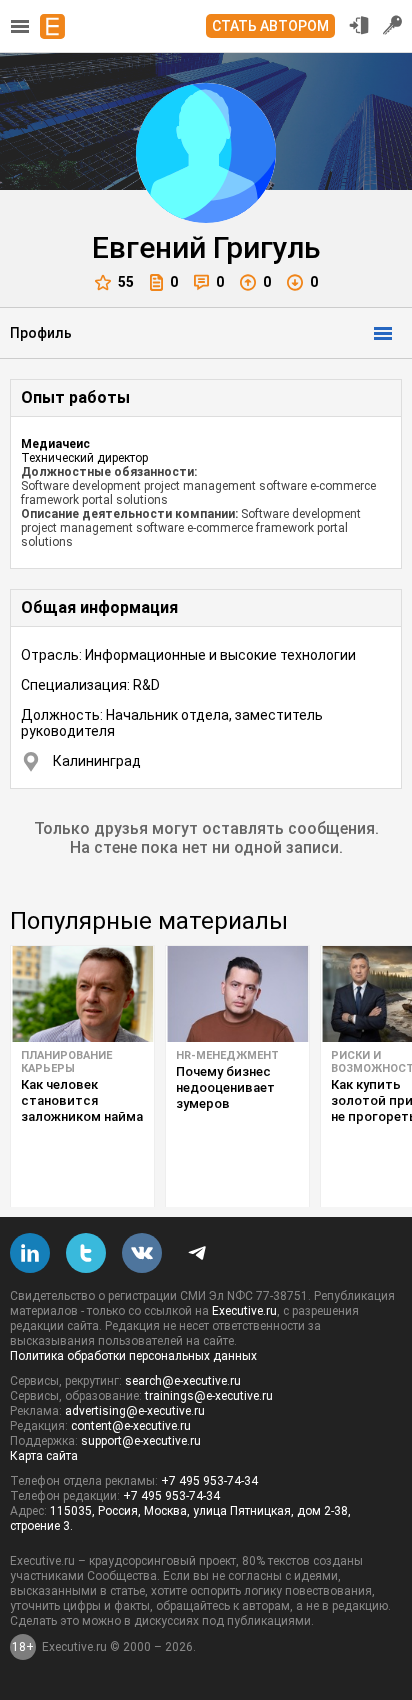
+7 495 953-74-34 (209, 1481)
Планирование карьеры (66, 1062)
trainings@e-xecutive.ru (209, 1396)
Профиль (41, 333)
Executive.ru (244, 1311)
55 (126, 282)
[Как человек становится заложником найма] (82, 994)
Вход (359, 25)
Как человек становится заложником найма (82, 1100)
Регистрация (393, 25)
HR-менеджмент (227, 1055)
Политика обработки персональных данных (133, 1356)
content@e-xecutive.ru (131, 1426)
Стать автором (270, 26)
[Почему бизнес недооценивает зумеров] (237, 994)
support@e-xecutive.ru (141, 1441)
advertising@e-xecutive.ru (135, 1411)
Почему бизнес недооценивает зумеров (225, 1087)
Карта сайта (44, 1456)
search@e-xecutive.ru (183, 1381)
